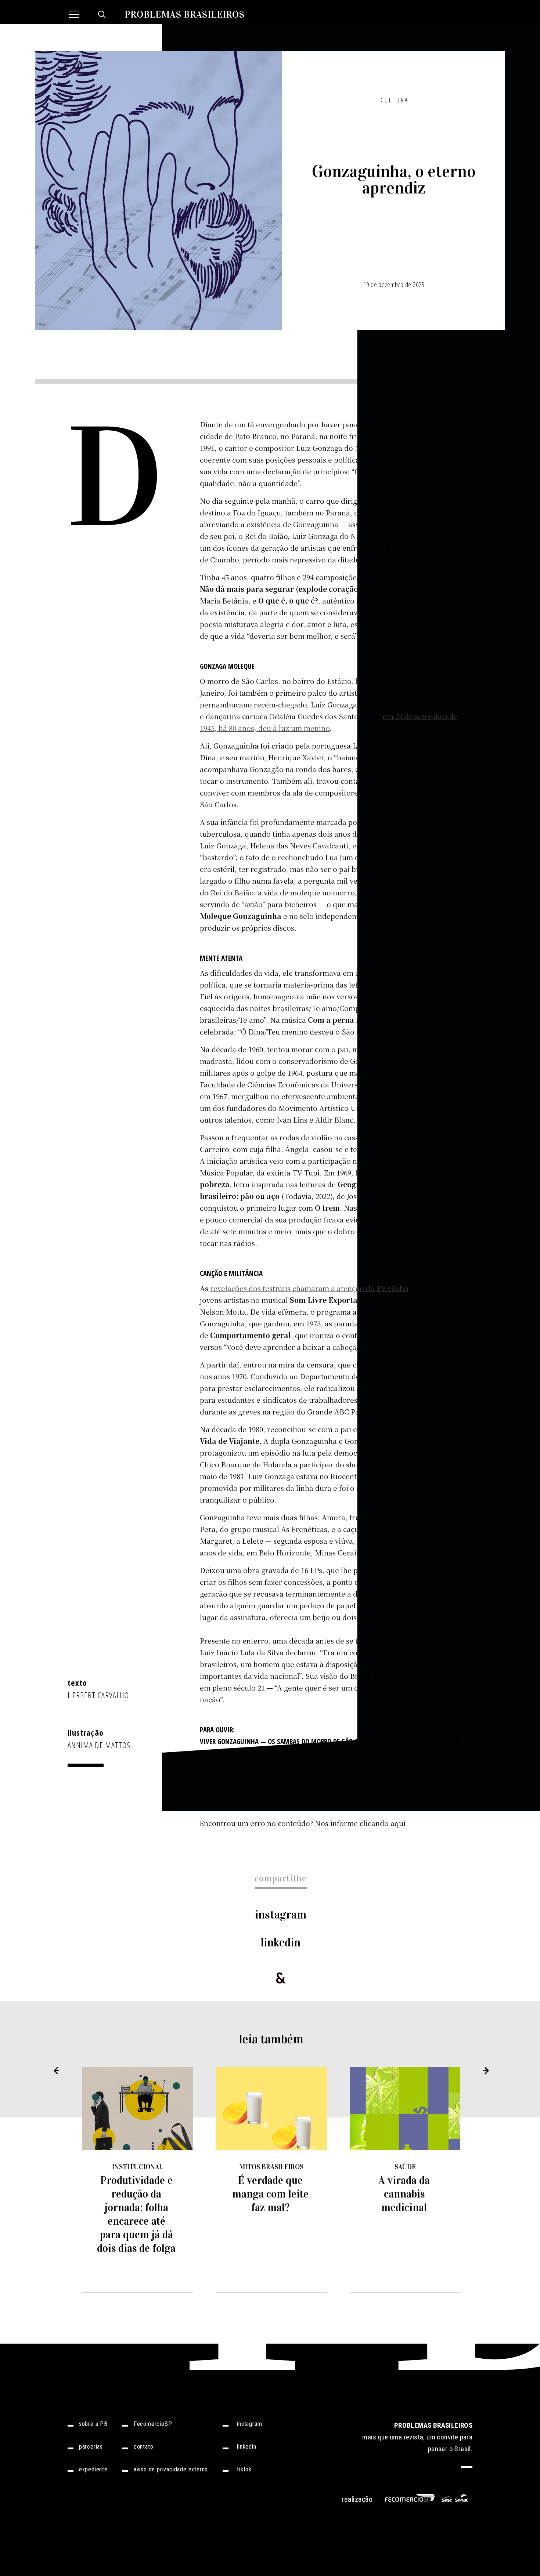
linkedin (281, 1943)
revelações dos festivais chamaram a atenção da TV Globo (309, 1288)
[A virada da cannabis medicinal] (405, 2108)
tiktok (244, 2470)
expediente (93, 2470)
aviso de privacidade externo (171, 2470)
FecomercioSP (153, 2424)
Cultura (395, 100)
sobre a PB (93, 2424)
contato (144, 2447)
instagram (281, 1915)
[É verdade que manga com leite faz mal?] (271, 2108)
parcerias (91, 2447)
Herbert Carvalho (98, 1695)
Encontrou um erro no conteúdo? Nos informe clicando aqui (303, 1823)
